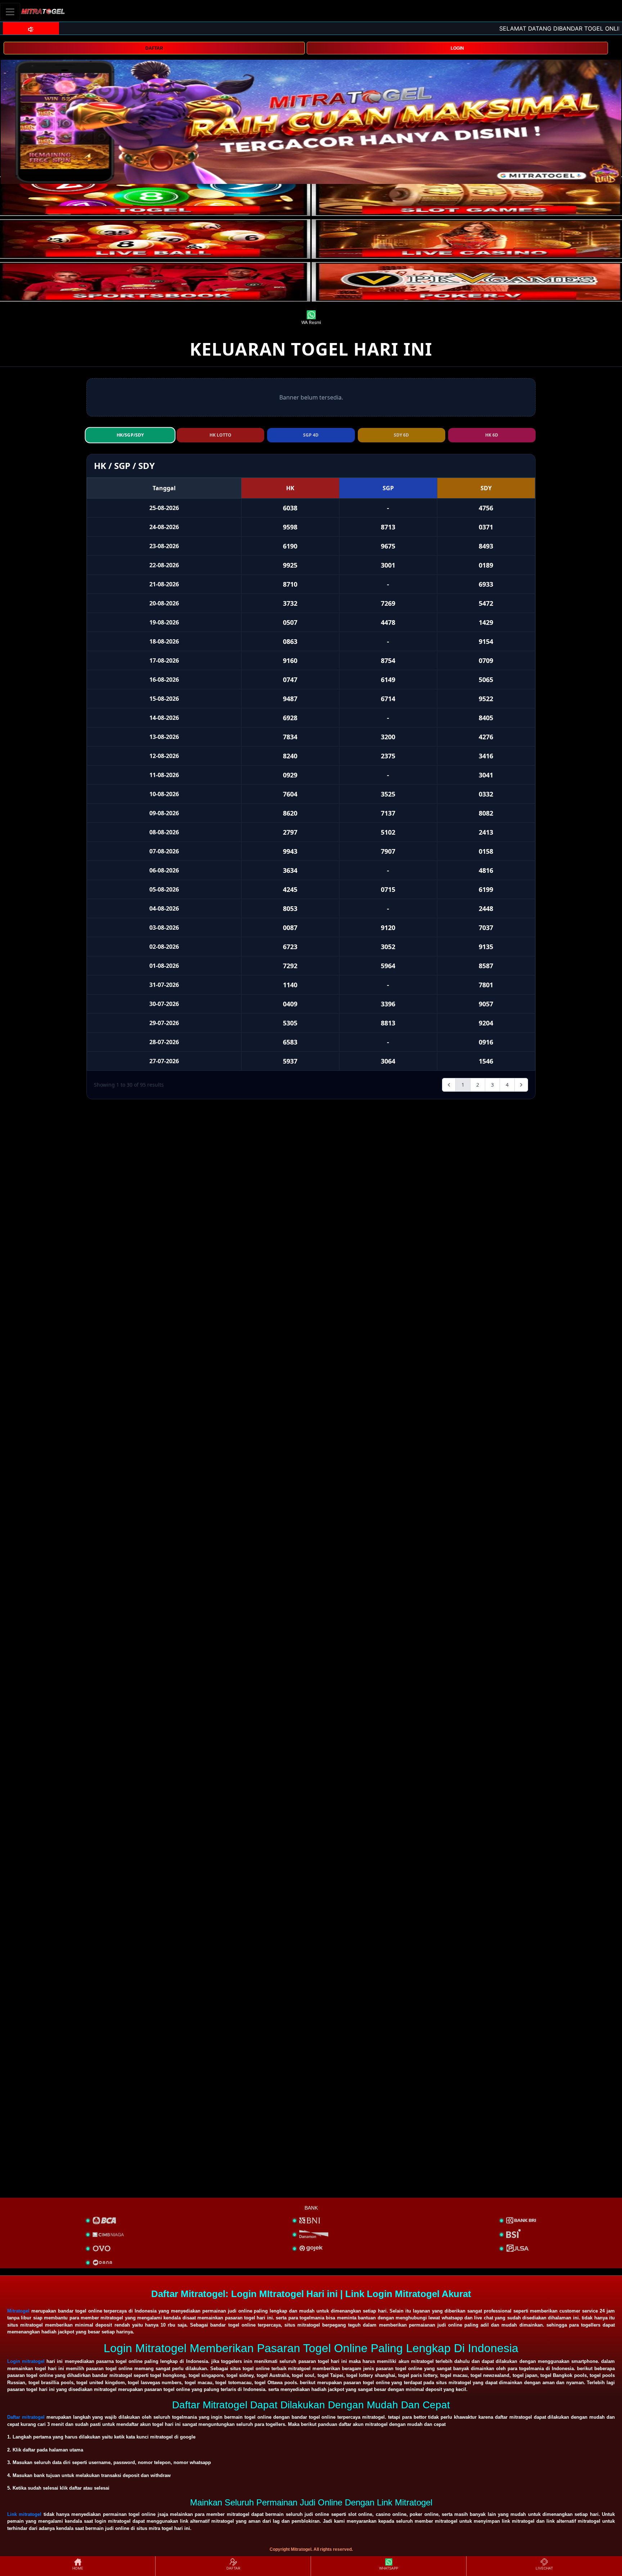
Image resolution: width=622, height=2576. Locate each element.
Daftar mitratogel (26, 2417)
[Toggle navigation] (10, 12)
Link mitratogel (24, 2514)
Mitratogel (18, 2311)
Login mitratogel (26, 2361)
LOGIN (457, 48)
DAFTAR (154, 48)
